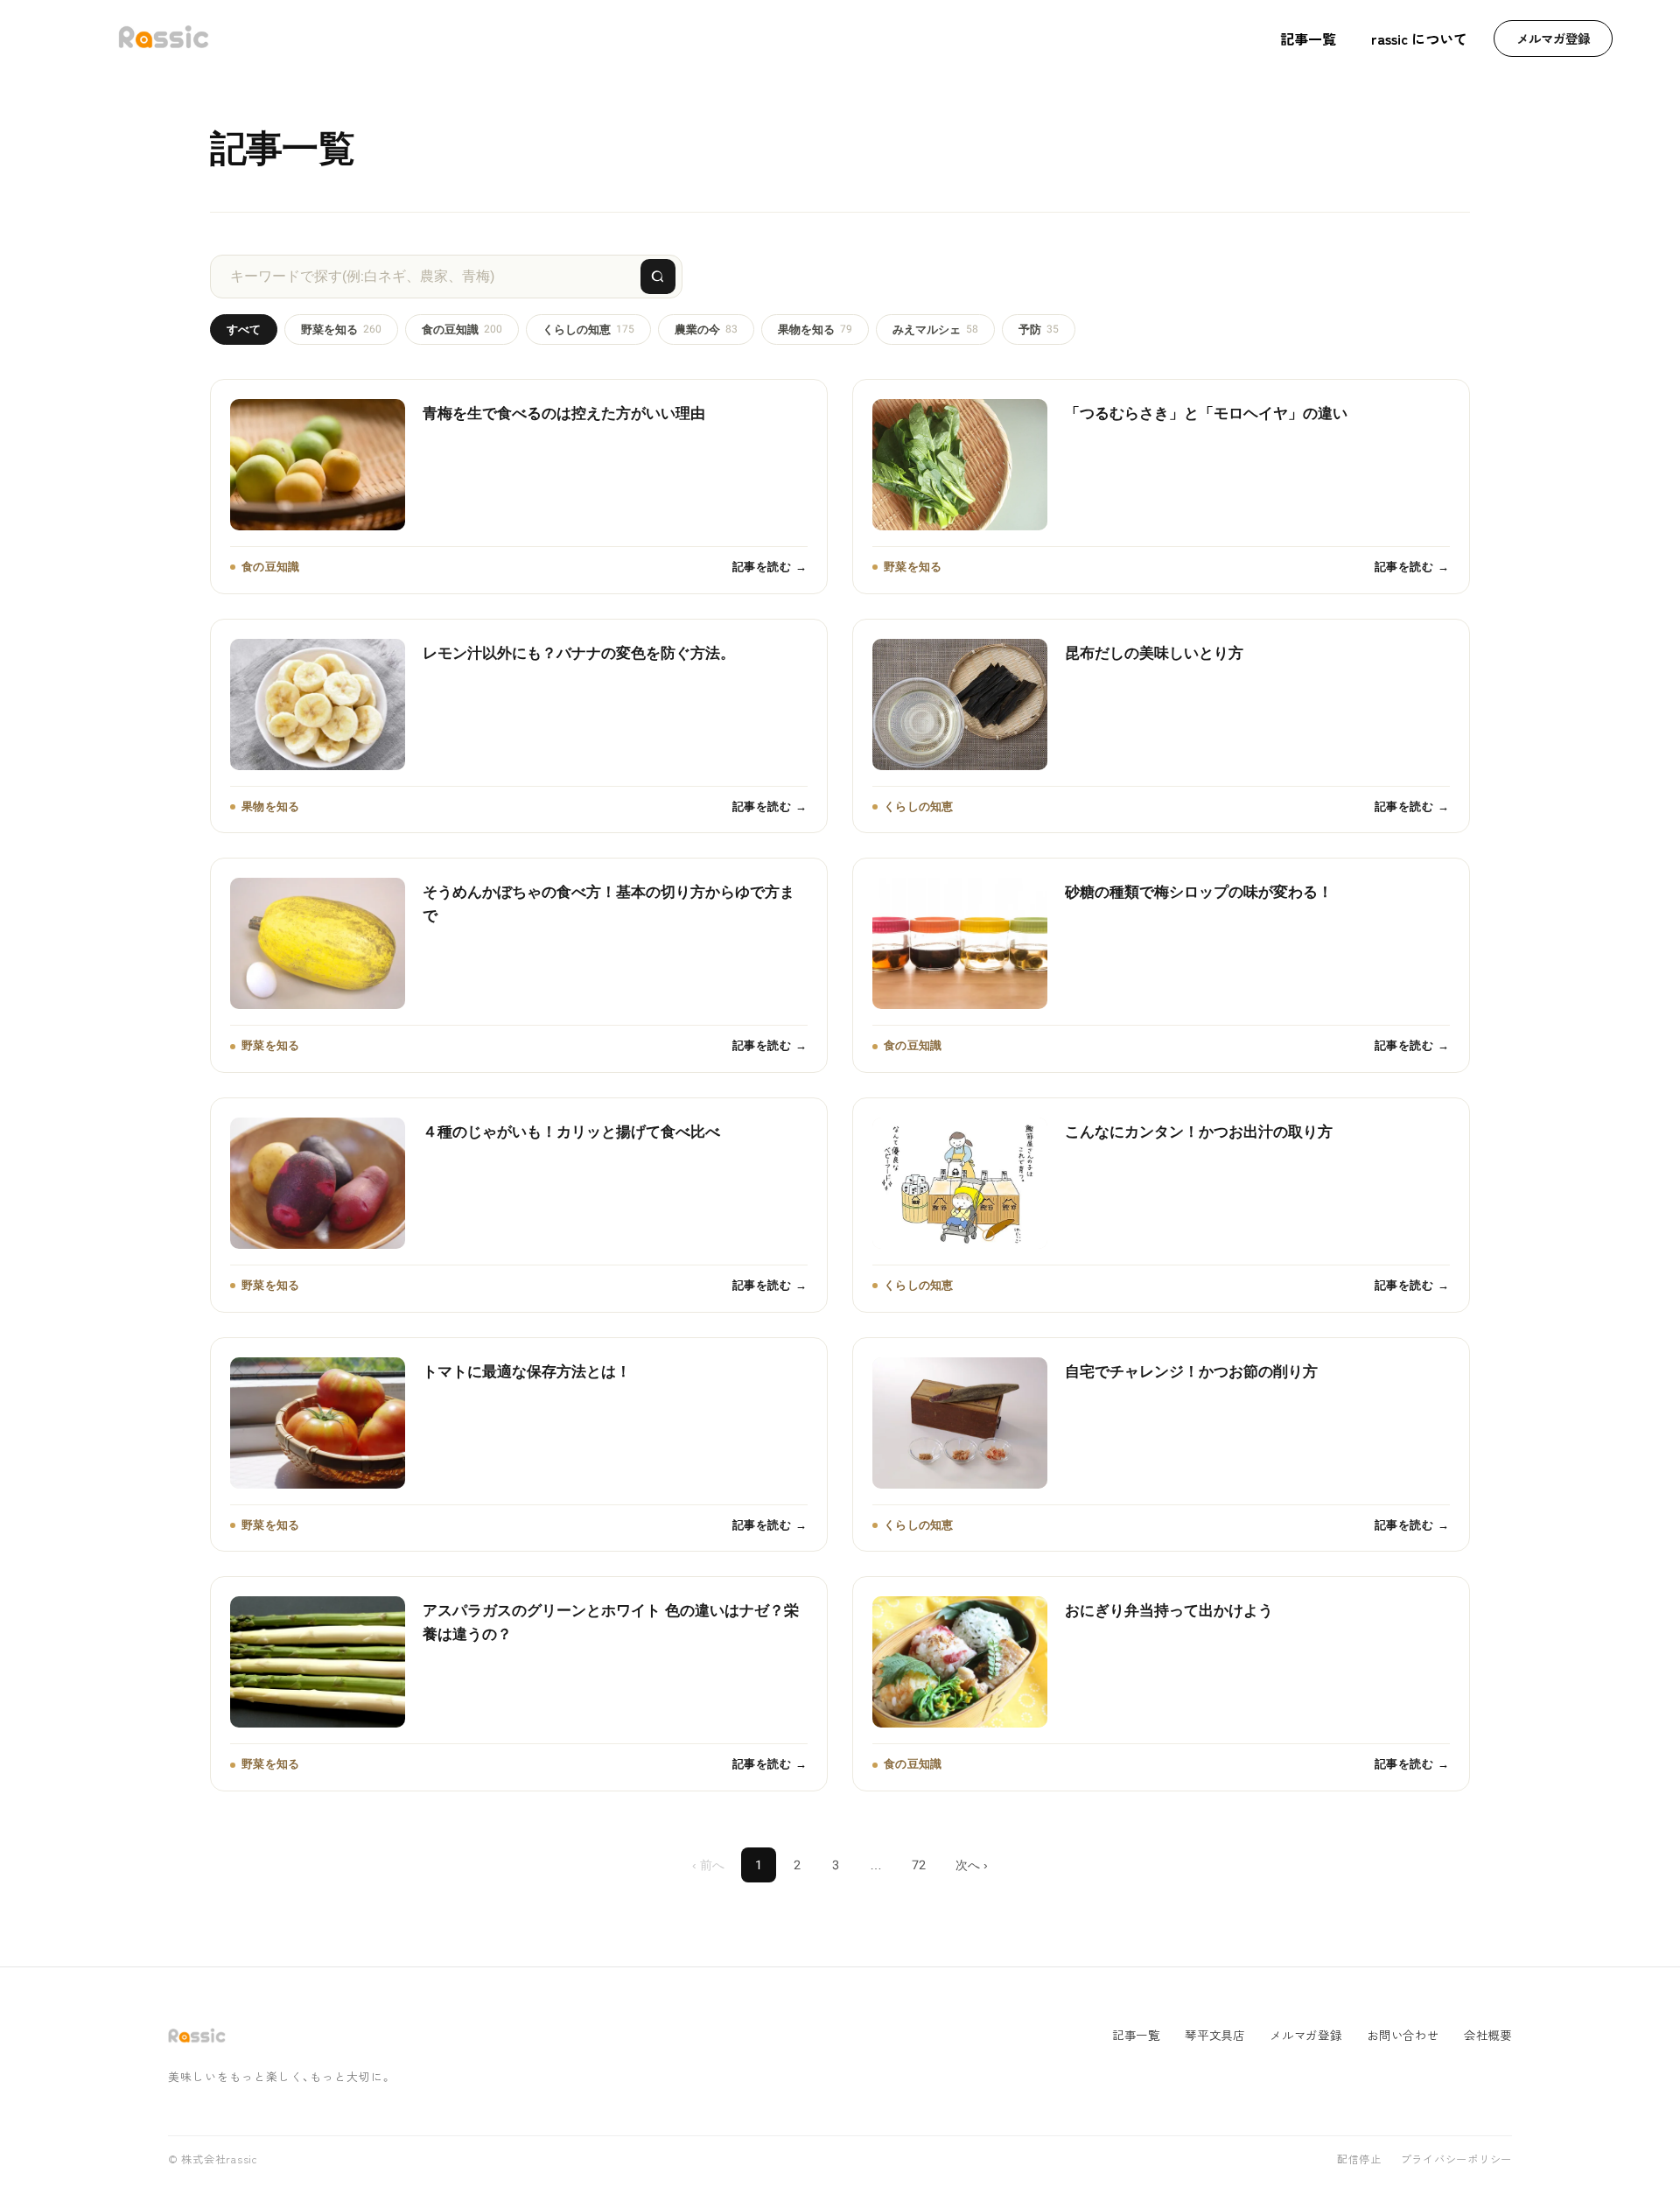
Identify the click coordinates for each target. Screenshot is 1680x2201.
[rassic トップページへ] (164, 39)
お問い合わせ (1403, 2035)
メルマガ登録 (1553, 38)
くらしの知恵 (588, 329)
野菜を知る (341, 329)
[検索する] (658, 277)
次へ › (972, 1865)
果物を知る (815, 329)
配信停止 (1359, 2160)
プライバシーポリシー (1456, 2160)
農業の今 (706, 329)
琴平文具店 (1215, 2035)
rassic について (1419, 39)
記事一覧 (1308, 39)
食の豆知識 (462, 329)
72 (919, 1865)
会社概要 (1488, 2035)
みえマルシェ (935, 329)
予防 (1039, 329)
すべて (244, 329)
